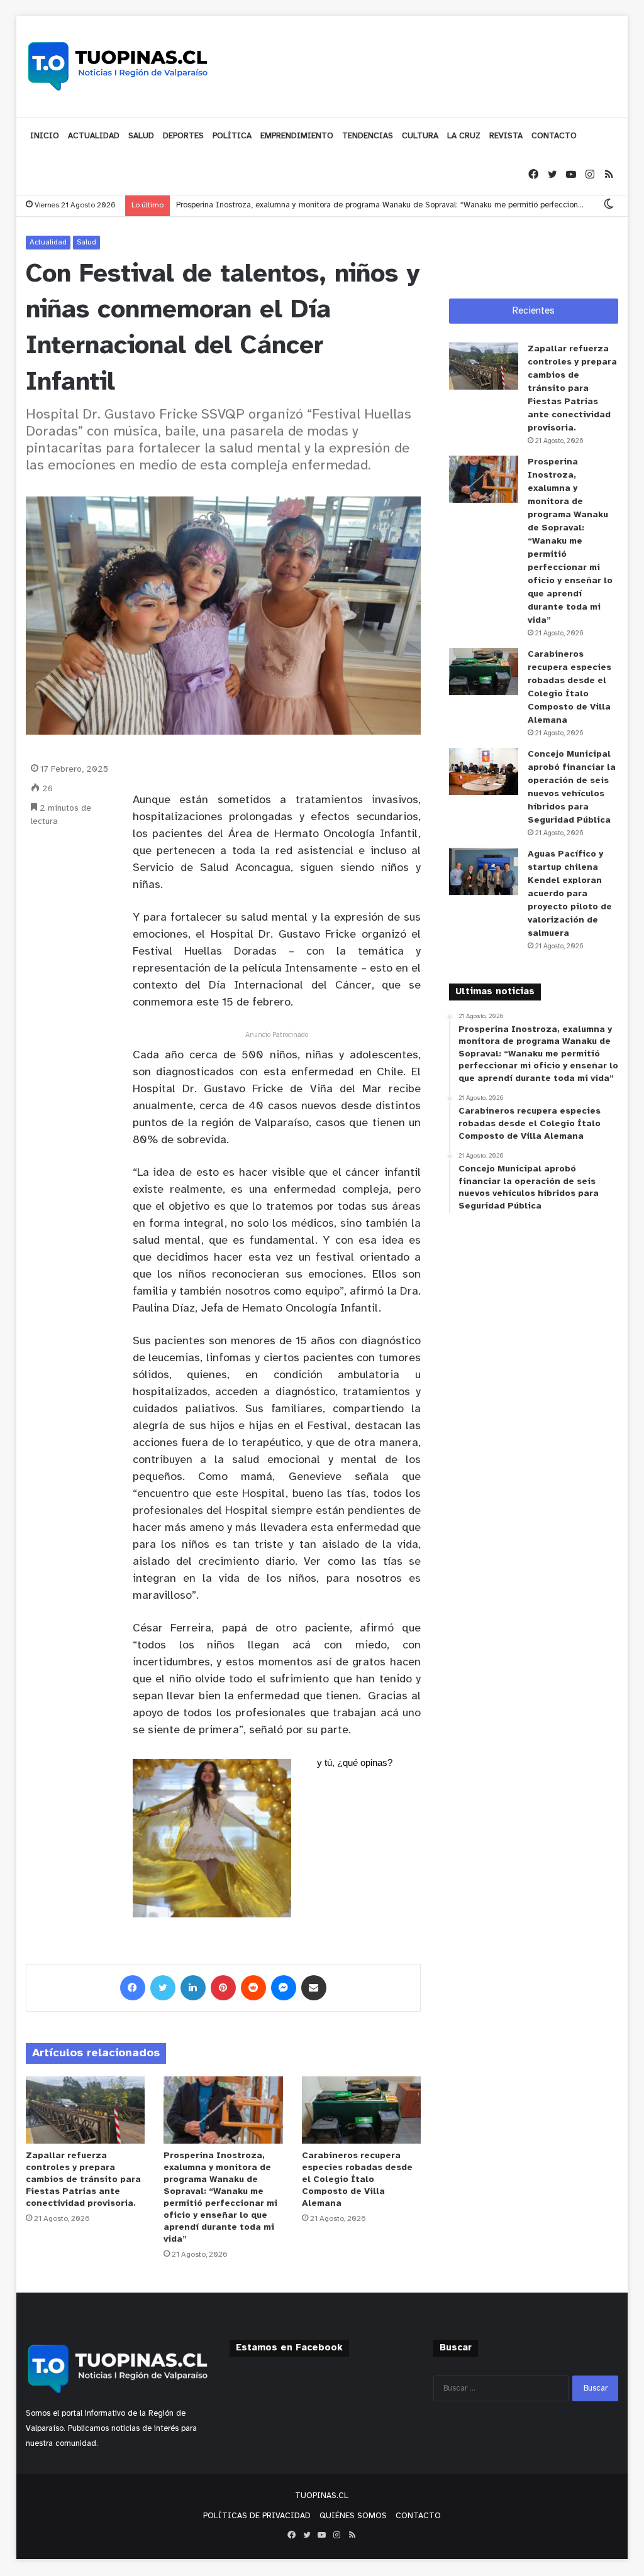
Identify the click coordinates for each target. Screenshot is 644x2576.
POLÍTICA (232, 136)
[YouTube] (571, 175)
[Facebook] (533, 175)
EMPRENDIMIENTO (297, 136)
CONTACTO (554, 136)
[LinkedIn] (193, 1988)
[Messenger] (284, 1988)
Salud (86, 242)
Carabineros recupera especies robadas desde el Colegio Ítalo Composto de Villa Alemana (357, 2180)
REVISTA (506, 136)
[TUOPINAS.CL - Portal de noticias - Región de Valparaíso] (118, 66)
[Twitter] (552, 175)
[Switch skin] (609, 205)
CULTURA (420, 136)
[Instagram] (590, 175)
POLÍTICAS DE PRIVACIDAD (257, 2516)
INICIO (45, 136)
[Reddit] (253, 1988)
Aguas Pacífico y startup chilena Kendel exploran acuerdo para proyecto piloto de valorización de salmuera (570, 894)
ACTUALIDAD (94, 136)
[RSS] (609, 175)
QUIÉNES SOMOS (353, 2516)
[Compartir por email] (314, 1988)
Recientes (534, 311)
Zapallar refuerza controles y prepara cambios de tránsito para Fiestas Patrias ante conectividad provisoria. (83, 2180)
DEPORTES (183, 136)
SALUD (141, 136)
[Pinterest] (223, 1988)
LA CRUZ (464, 136)
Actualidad (48, 242)
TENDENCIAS (368, 136)
